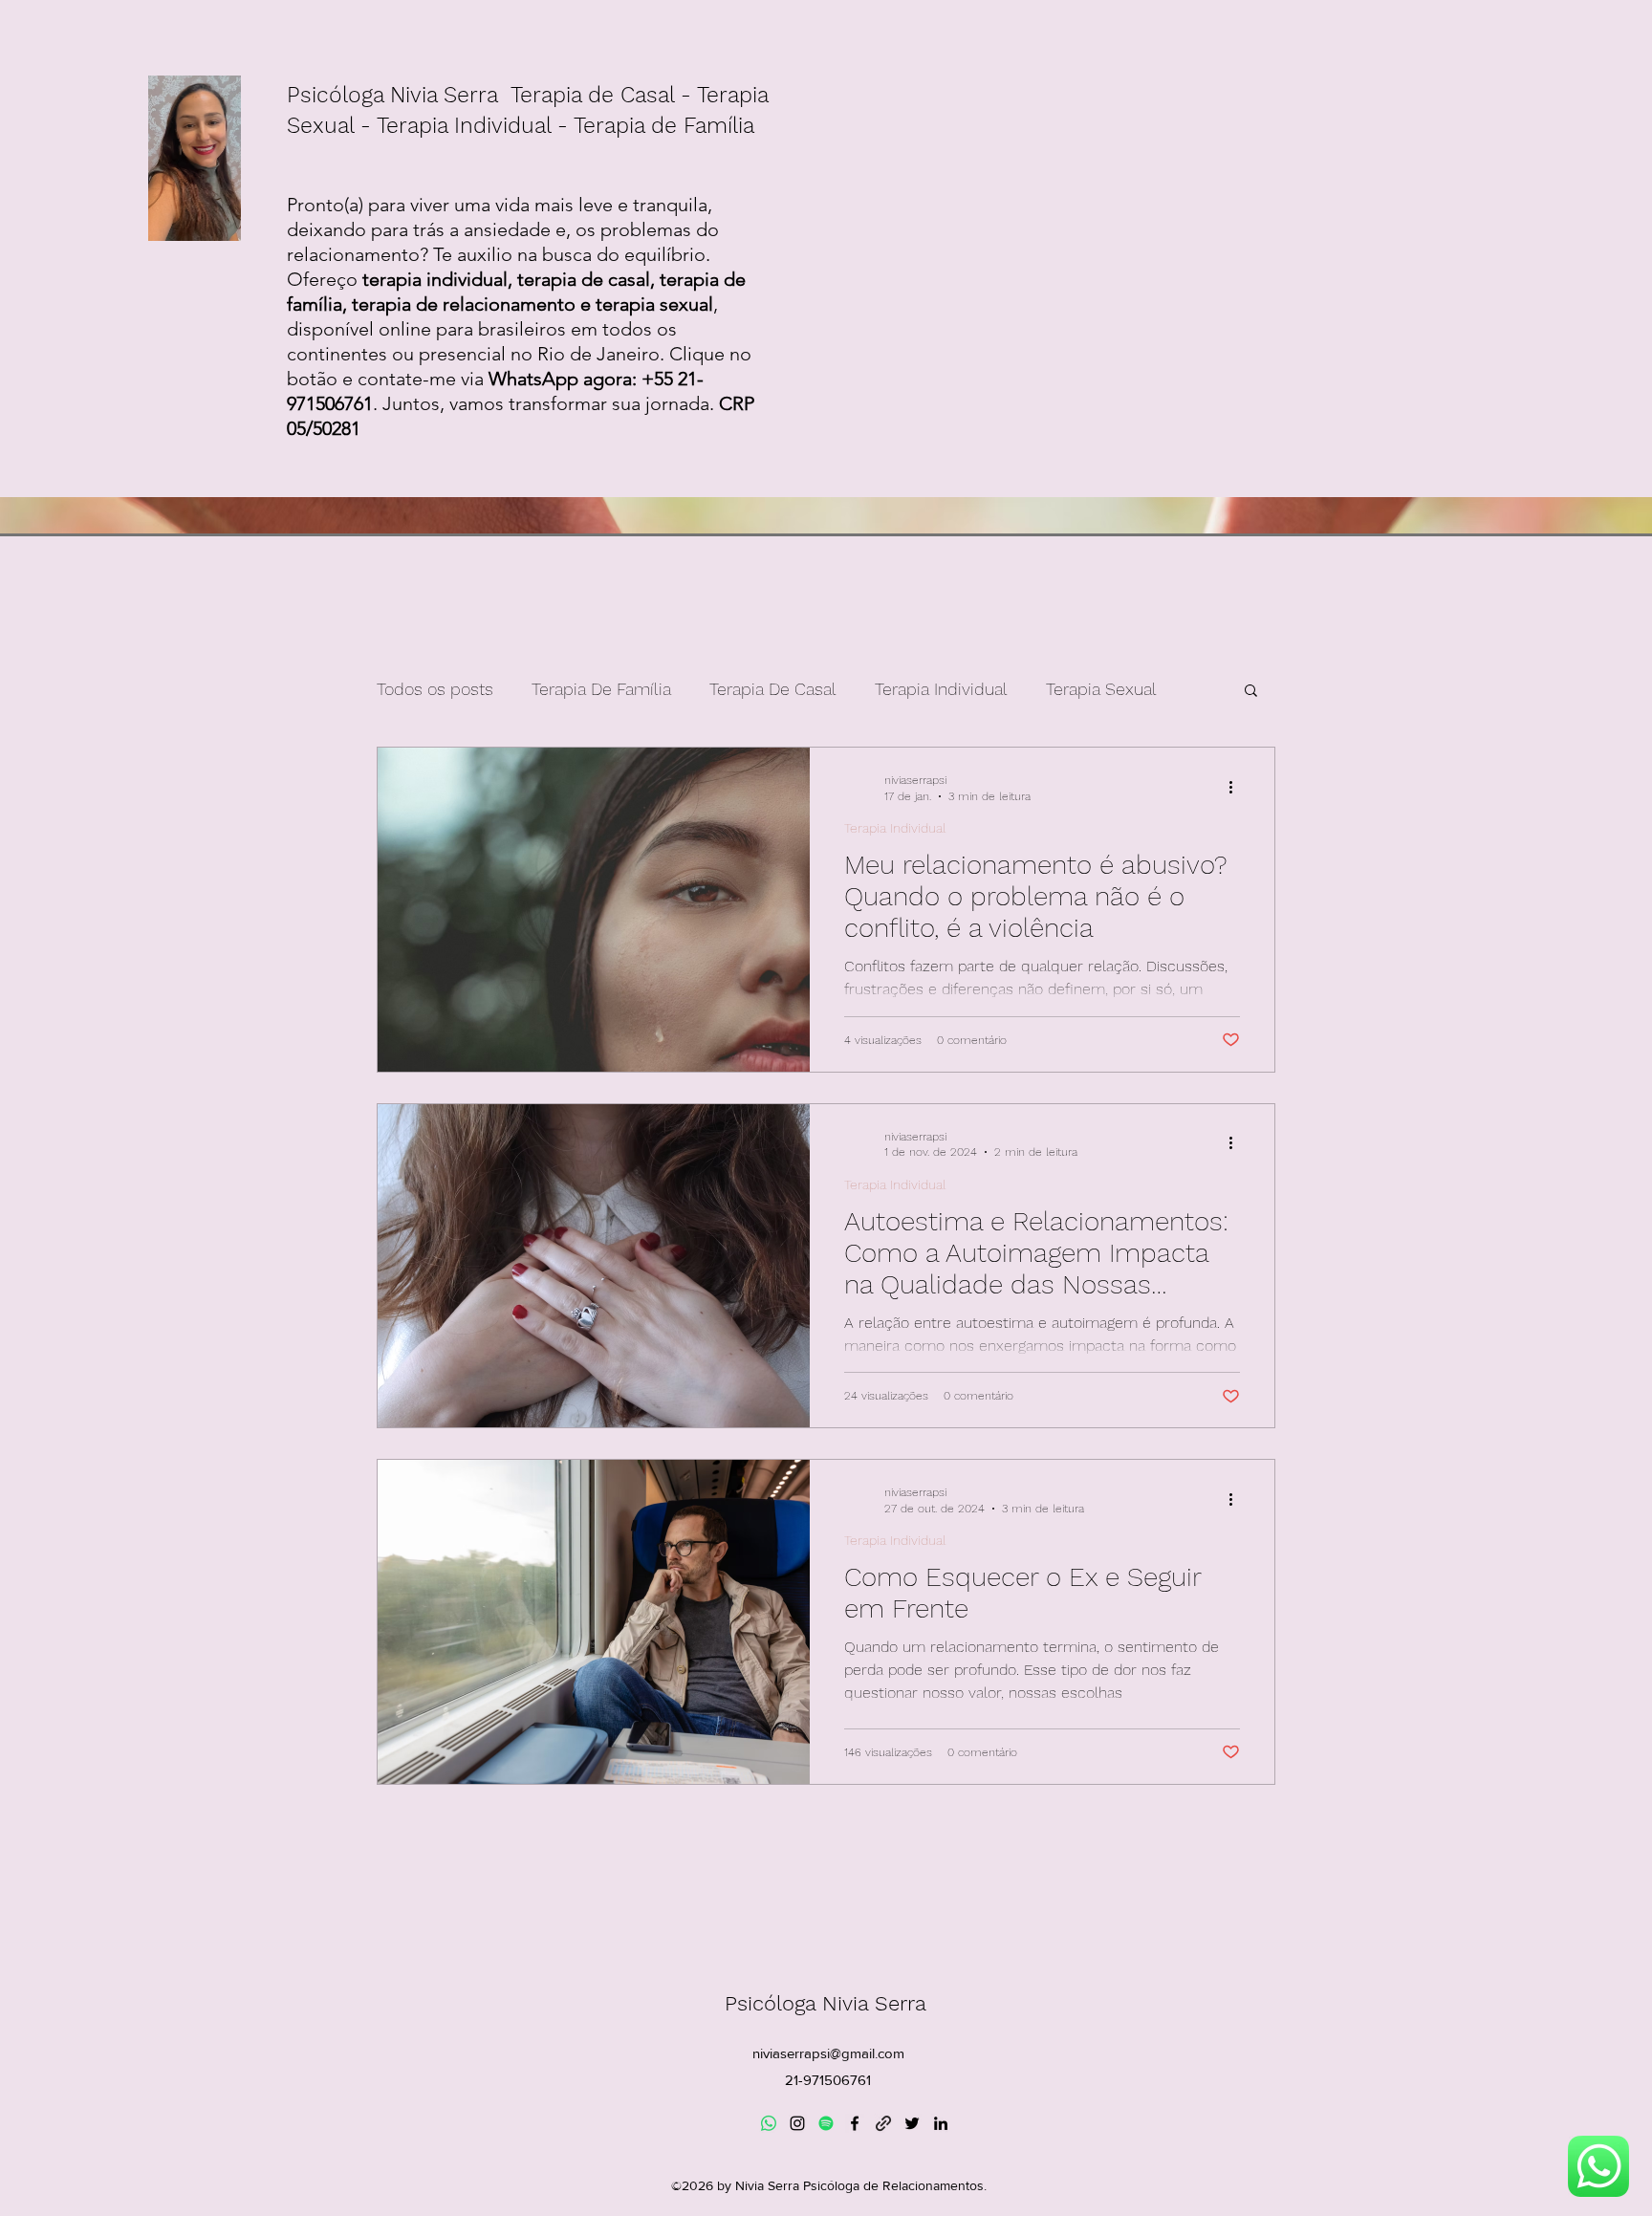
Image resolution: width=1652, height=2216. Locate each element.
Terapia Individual (941, 689)
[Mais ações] (1237, 787)
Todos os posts (435, 689)
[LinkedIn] (941, 2123)
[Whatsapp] (769, 2123)
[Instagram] (797, 2123)
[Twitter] (912, 2123)
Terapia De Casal (773, 689)
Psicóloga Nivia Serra (829, 2003)
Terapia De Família (601, 689)
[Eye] (1598, 2166)
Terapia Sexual (1101, 689)
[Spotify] (826, 2123)
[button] (1251, 692)
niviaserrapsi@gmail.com (828, 2053)
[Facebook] (855, 2123)
